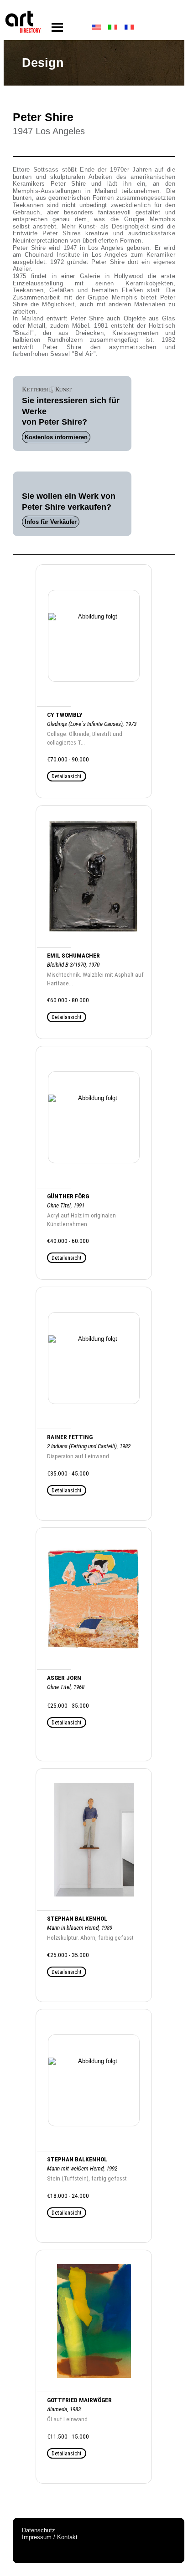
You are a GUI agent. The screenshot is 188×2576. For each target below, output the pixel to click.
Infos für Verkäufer (51, 522)
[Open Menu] (57, 28)
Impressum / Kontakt (50, 2537)
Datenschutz (39, 2530)
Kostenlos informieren (56, 437)
